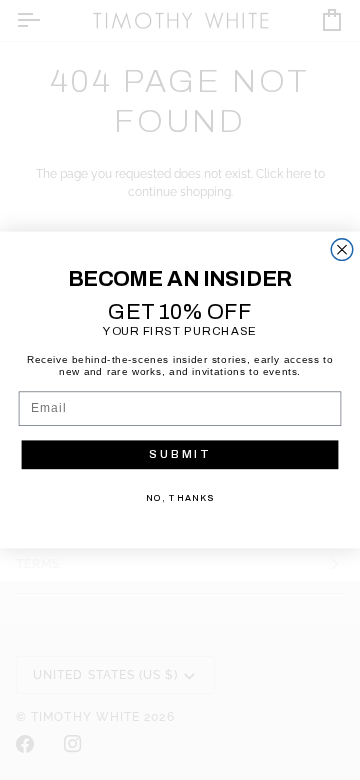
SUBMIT (179, 454)
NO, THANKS (180, 498)
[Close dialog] (342, 250)
